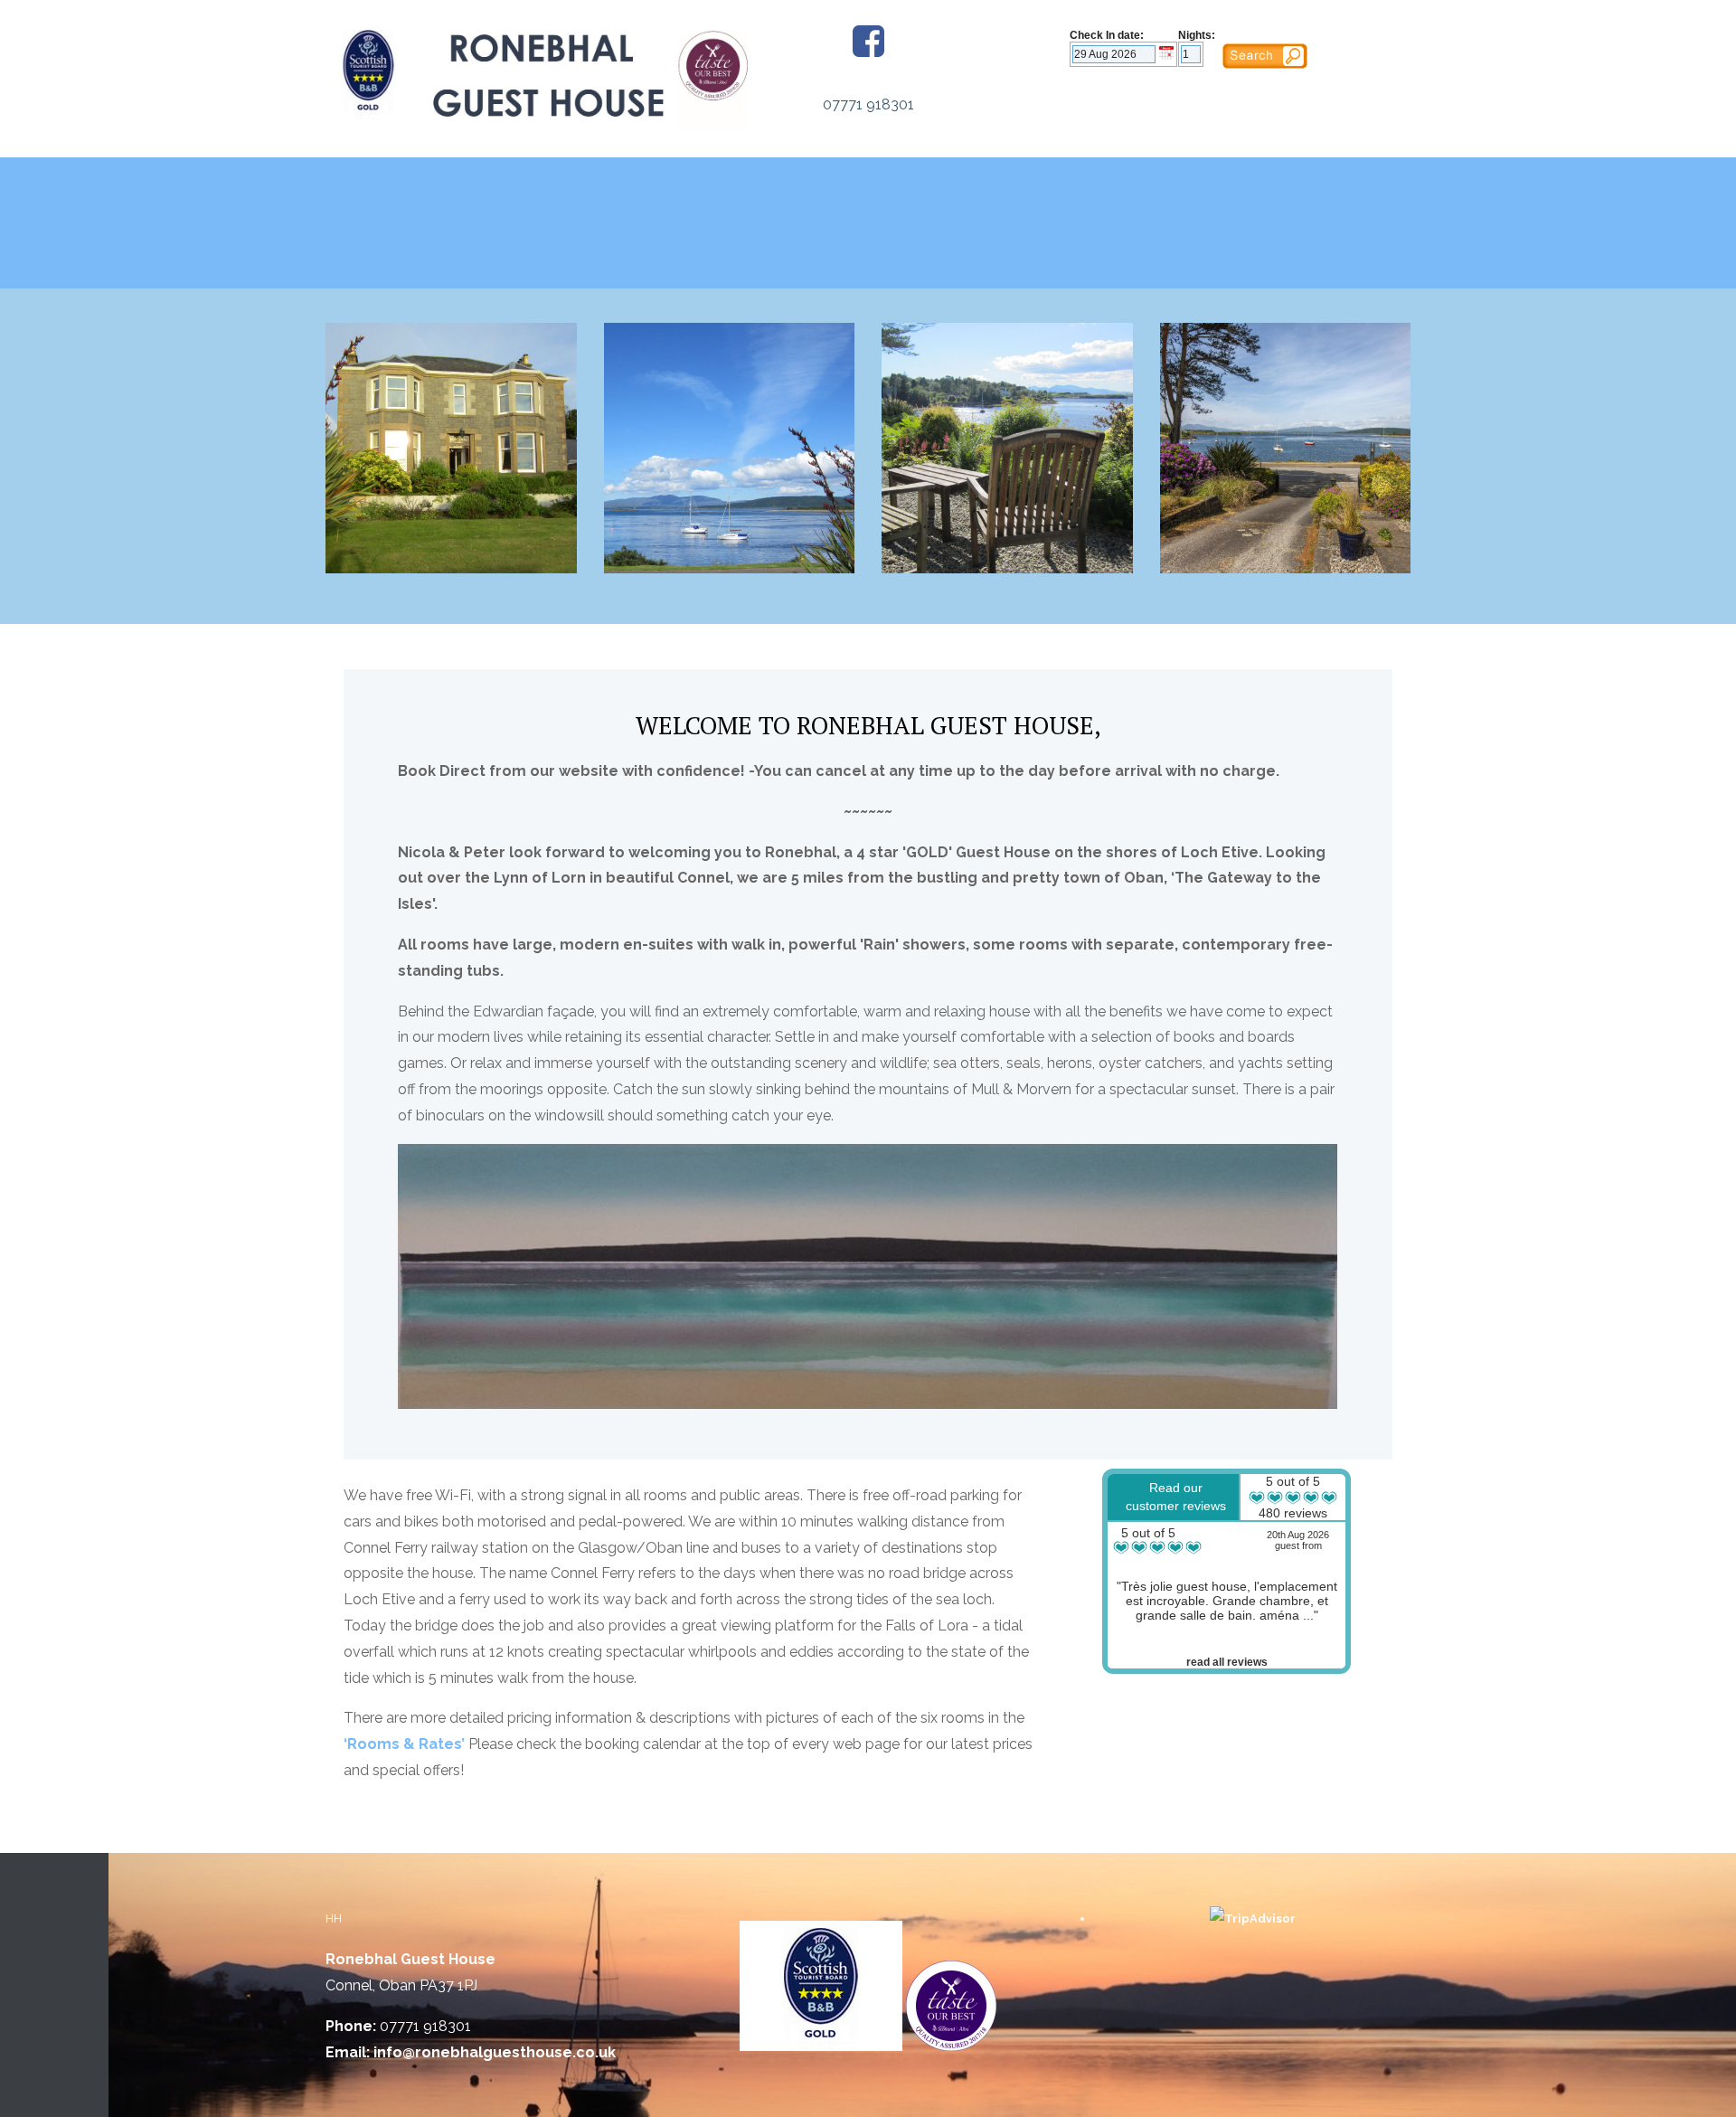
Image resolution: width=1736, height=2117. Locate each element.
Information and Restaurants (449, 224)
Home (449, 189)
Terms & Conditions (449, 247)
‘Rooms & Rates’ (404, 1744)
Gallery (449, 212)
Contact (449, 259)
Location (449, 236)
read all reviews (1227, 1662)
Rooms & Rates (449, 200)
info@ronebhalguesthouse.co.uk (495, 2052)
